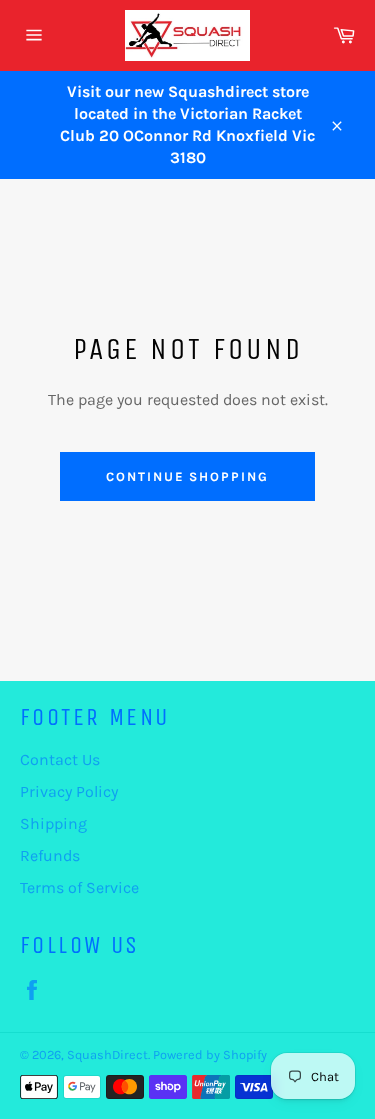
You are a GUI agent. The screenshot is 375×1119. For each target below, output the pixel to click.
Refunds (50, 855)
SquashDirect (107, 1054)
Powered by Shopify (210, 1054)
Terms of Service (79, 887)
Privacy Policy (69, 791)
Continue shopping (187, 476)
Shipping (53, 823)
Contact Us (60, 759)
